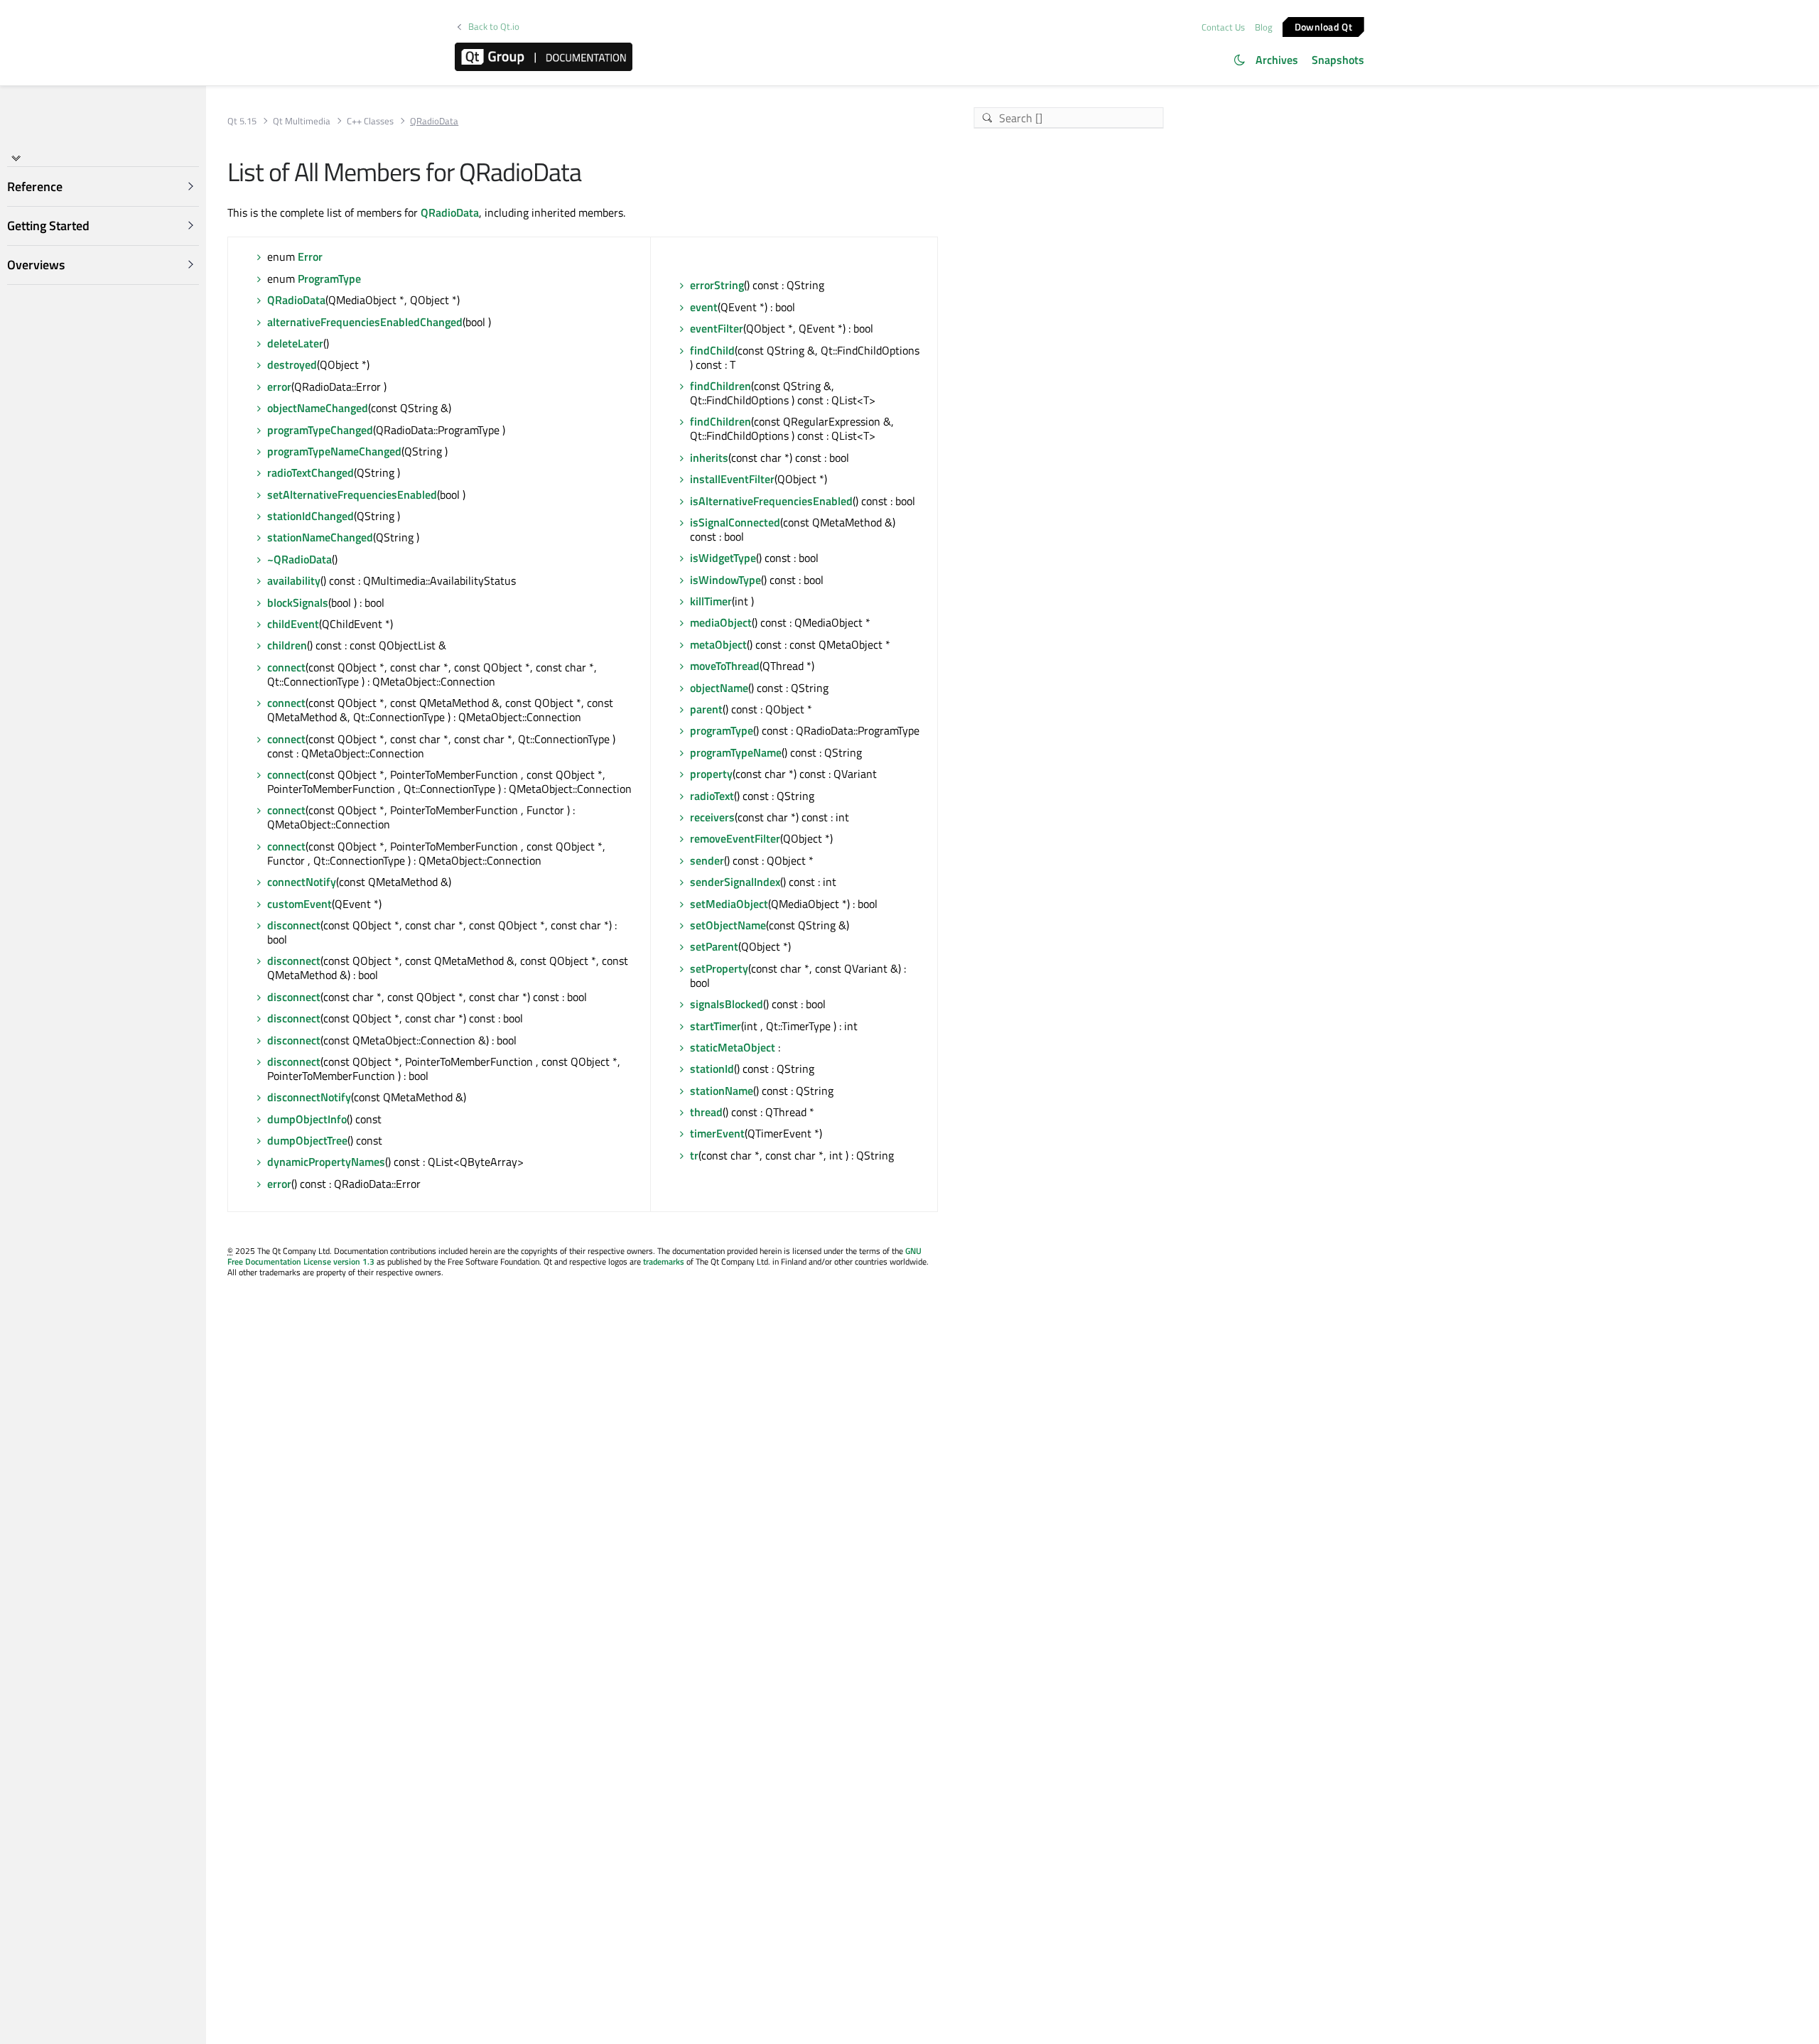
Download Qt (1323, 26)
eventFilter (717, 328)
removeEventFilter (735, 838)
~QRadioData (299, 559)
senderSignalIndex (735, 882)
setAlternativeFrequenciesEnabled (352, 494)
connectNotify (302, 882)
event (704, 307)
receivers (712, 817)
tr (694, 1155)
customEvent (299, 904)
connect (286, 667)
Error (310, 256)
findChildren (720, 386)
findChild (712, 350)
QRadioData (450, 212)
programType (722, 730)
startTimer (716, 1026)
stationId (712, 1069)
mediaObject (721, 622)
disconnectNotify (309, 1097)
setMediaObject (729, 904)
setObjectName (728, 925)
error (279, 386)
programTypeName (736, 752)
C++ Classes (370, 121)
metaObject (718, 644)
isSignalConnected (735, 522)
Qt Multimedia (302, 121)
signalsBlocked (727, 1004)
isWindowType (725, 580)
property (711, 774)
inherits (709, 458)
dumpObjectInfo (307, 1119)
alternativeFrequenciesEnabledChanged (365, 322)
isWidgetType (723, 558)
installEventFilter (732, 479)
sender (707, 860)
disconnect (294, 925)
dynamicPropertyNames (326, 1162)
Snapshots (1338, 60)
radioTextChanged (311, 472)
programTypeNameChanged (334, 451)
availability (294, 580)
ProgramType (329, 279)
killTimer (711, 601)
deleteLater (295, 343)
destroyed (292, 364)
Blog (1264, 27)
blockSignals (298, 602)
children (287, 645)
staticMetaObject (733, 1047)
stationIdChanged (311, 516)
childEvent (293, 624)
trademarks (664, 1261)
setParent (714, 946)
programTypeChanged (320, 430)
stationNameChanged (320, 537)
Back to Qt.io (494, 27)
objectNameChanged (318, 408)
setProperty (719, 968)
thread (706, 1112)
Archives (1277, 60)
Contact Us (1223, 27)
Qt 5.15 (242, 121)
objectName (719, 688)
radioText (712, 796)
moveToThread (725, 666)
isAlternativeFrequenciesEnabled (771, 501)
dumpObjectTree (307, 1140)
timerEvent (717, 1133)
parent (706, 709)
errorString (717, 285)
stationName (722, 1091)
